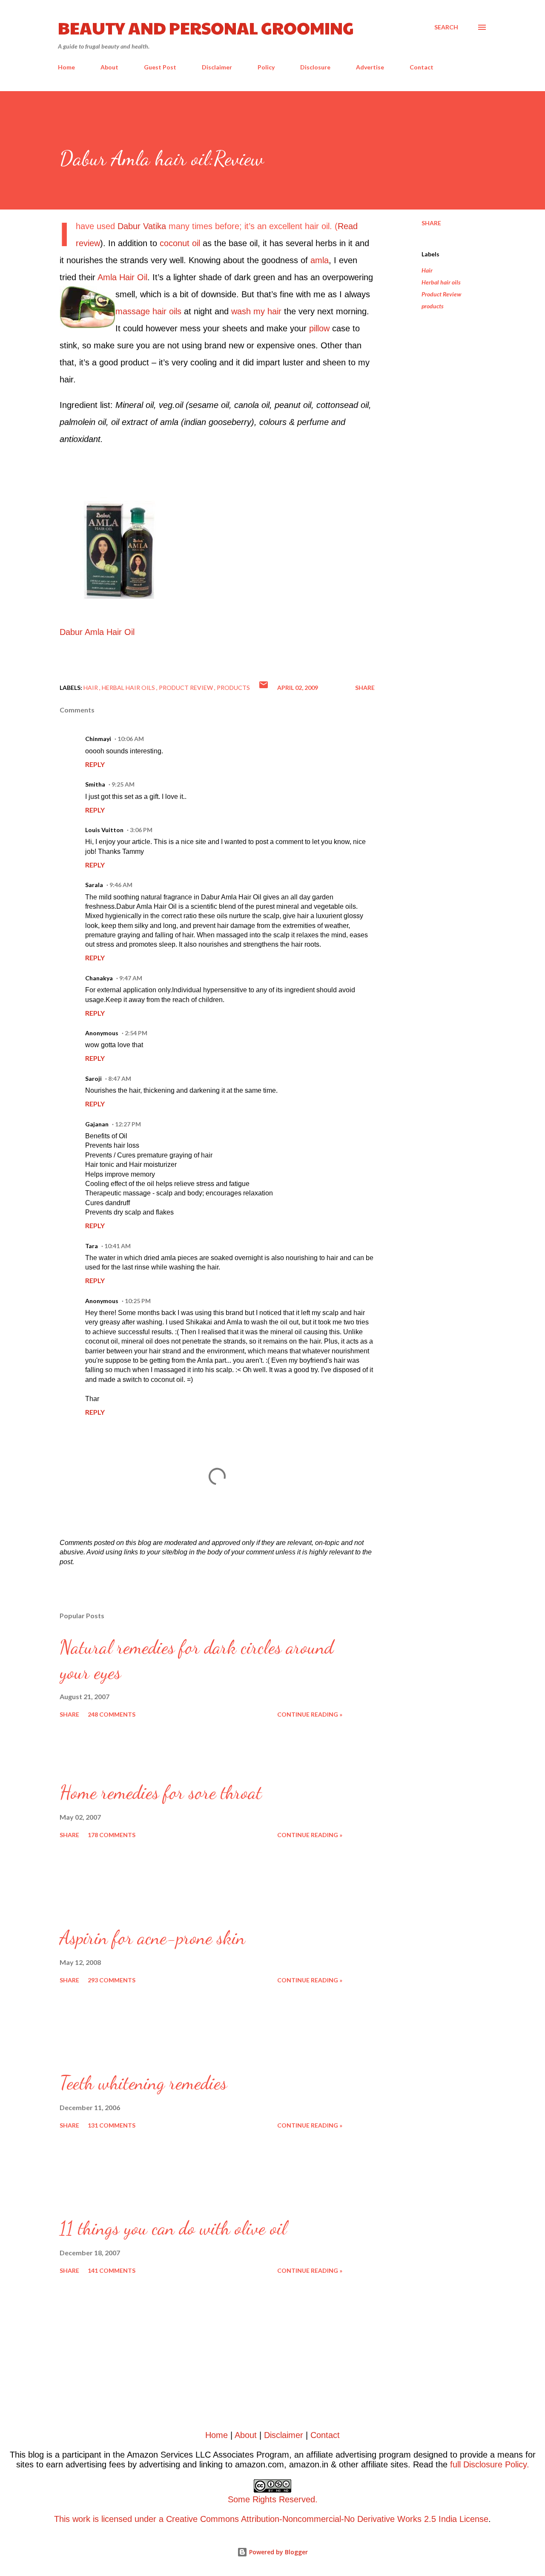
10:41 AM (118, 1246)
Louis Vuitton (104, 830)
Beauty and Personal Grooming (206, 27)
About (109, 67)
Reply (95, 764)
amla (320, 260)
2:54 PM (136, 1033)
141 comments (112, 2270)
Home (66, 67)
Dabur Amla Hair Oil (97, 632)
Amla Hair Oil (122, 277)
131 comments (112, 2125)
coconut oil (180, 243)
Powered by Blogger (278, 2552)
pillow (319, 328)
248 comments (112, 1714)
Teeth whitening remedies (143, 2083)
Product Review (441, 294)
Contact (422, 67)
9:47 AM (131, 978)
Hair (427, 270)
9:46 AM (121, 885)
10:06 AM (131, 739)
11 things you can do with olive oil (173, 2228)
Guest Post (160, 67)
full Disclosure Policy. (490, 2464)
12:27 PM (128, 1124)
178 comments (112, 1835)
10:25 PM (138, 1301)
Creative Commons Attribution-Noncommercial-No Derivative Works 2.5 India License (327, 2519)
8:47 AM (120, 1078)
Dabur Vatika (142, 226)
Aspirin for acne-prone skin (152, 1938)
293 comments (112, 1980)
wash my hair (256, 311)
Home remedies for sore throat (161, 1792)
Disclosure (315, 67)
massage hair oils (148, 311)
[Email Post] (264, 688)
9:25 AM (123, 784)
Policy (266, 67)
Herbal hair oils (441, 282)
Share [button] (431, 223)
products (433, 306)
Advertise (370, 67)
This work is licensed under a (186, 2509)
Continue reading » (310, 1714)
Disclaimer (217, 67)
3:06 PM (141, 830)
